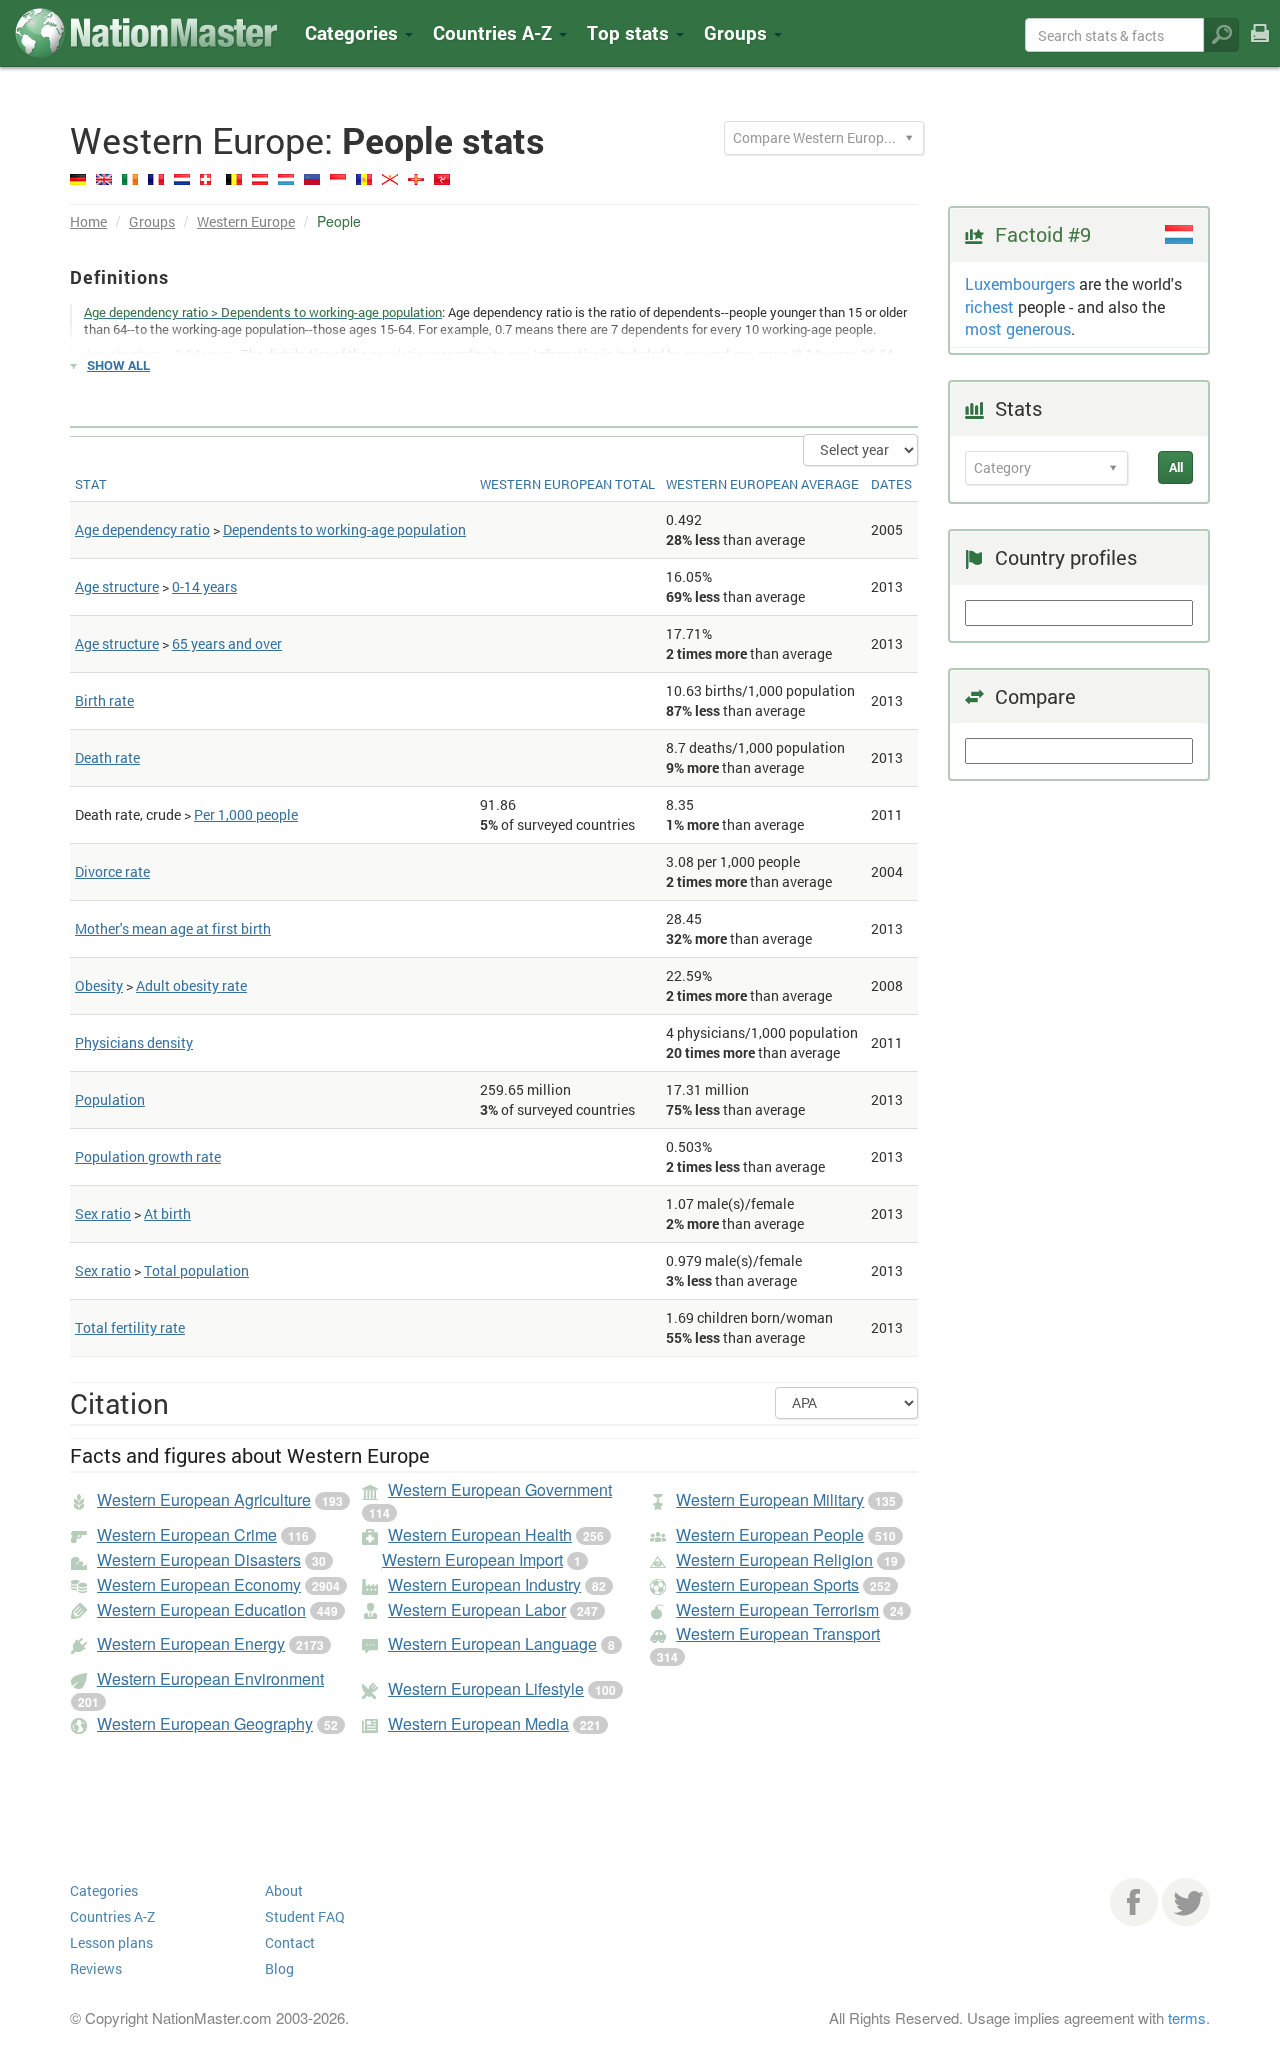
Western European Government (500, 1489)
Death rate (107, 757)
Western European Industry (484, 1584)
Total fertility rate (130, 1327)
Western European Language (492, 1643)
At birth (167, 1213)
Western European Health (480, 1534)
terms (1187, 2017)
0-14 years (204, 586)
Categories (354, 32)
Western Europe (246, 221)
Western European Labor (477, 1609)
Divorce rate (112, 871)
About (284, 1890)
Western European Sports (767, 1584)
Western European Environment (210, 1678)
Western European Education (201, 1609)
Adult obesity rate (191, 985)
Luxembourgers (1020, 283)
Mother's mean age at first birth (173, 928)
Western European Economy (199, 1584)
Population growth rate (148, 1156)
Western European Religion (774, 1559)
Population (110, 1099)
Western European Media (478, 1723)
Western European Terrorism (777, 1609)
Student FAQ (305, 1916)
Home (88, 221)
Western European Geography (205, 1723)
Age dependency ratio (142, 529)
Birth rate (104, 700)
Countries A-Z (112, 1916)
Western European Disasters (199, 1559)
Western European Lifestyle (486, 1688)
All (1176, 467)
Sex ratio (103, 1213)
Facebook (1134, 1902)
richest (989, 306)
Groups (738, 32)
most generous (1018, 328)
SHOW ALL (118, 365)
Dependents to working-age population (344, 529)
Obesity (99, 985)
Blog (279, 1968)
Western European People (770, 1534)
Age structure (117, 586)
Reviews (96, 1968)
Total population (196, 1270)
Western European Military (770, 1499)
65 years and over (227, 643)
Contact (290, 1942)
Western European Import (472, 1559)
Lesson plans (111, 1942)
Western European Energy (191, 1643)
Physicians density (134, 1042)
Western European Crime (187, 1534)
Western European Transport (778, 1633)
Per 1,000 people (246, 814)
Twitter (1186, 1902)
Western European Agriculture (204, 1499)
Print (1260, 46)
